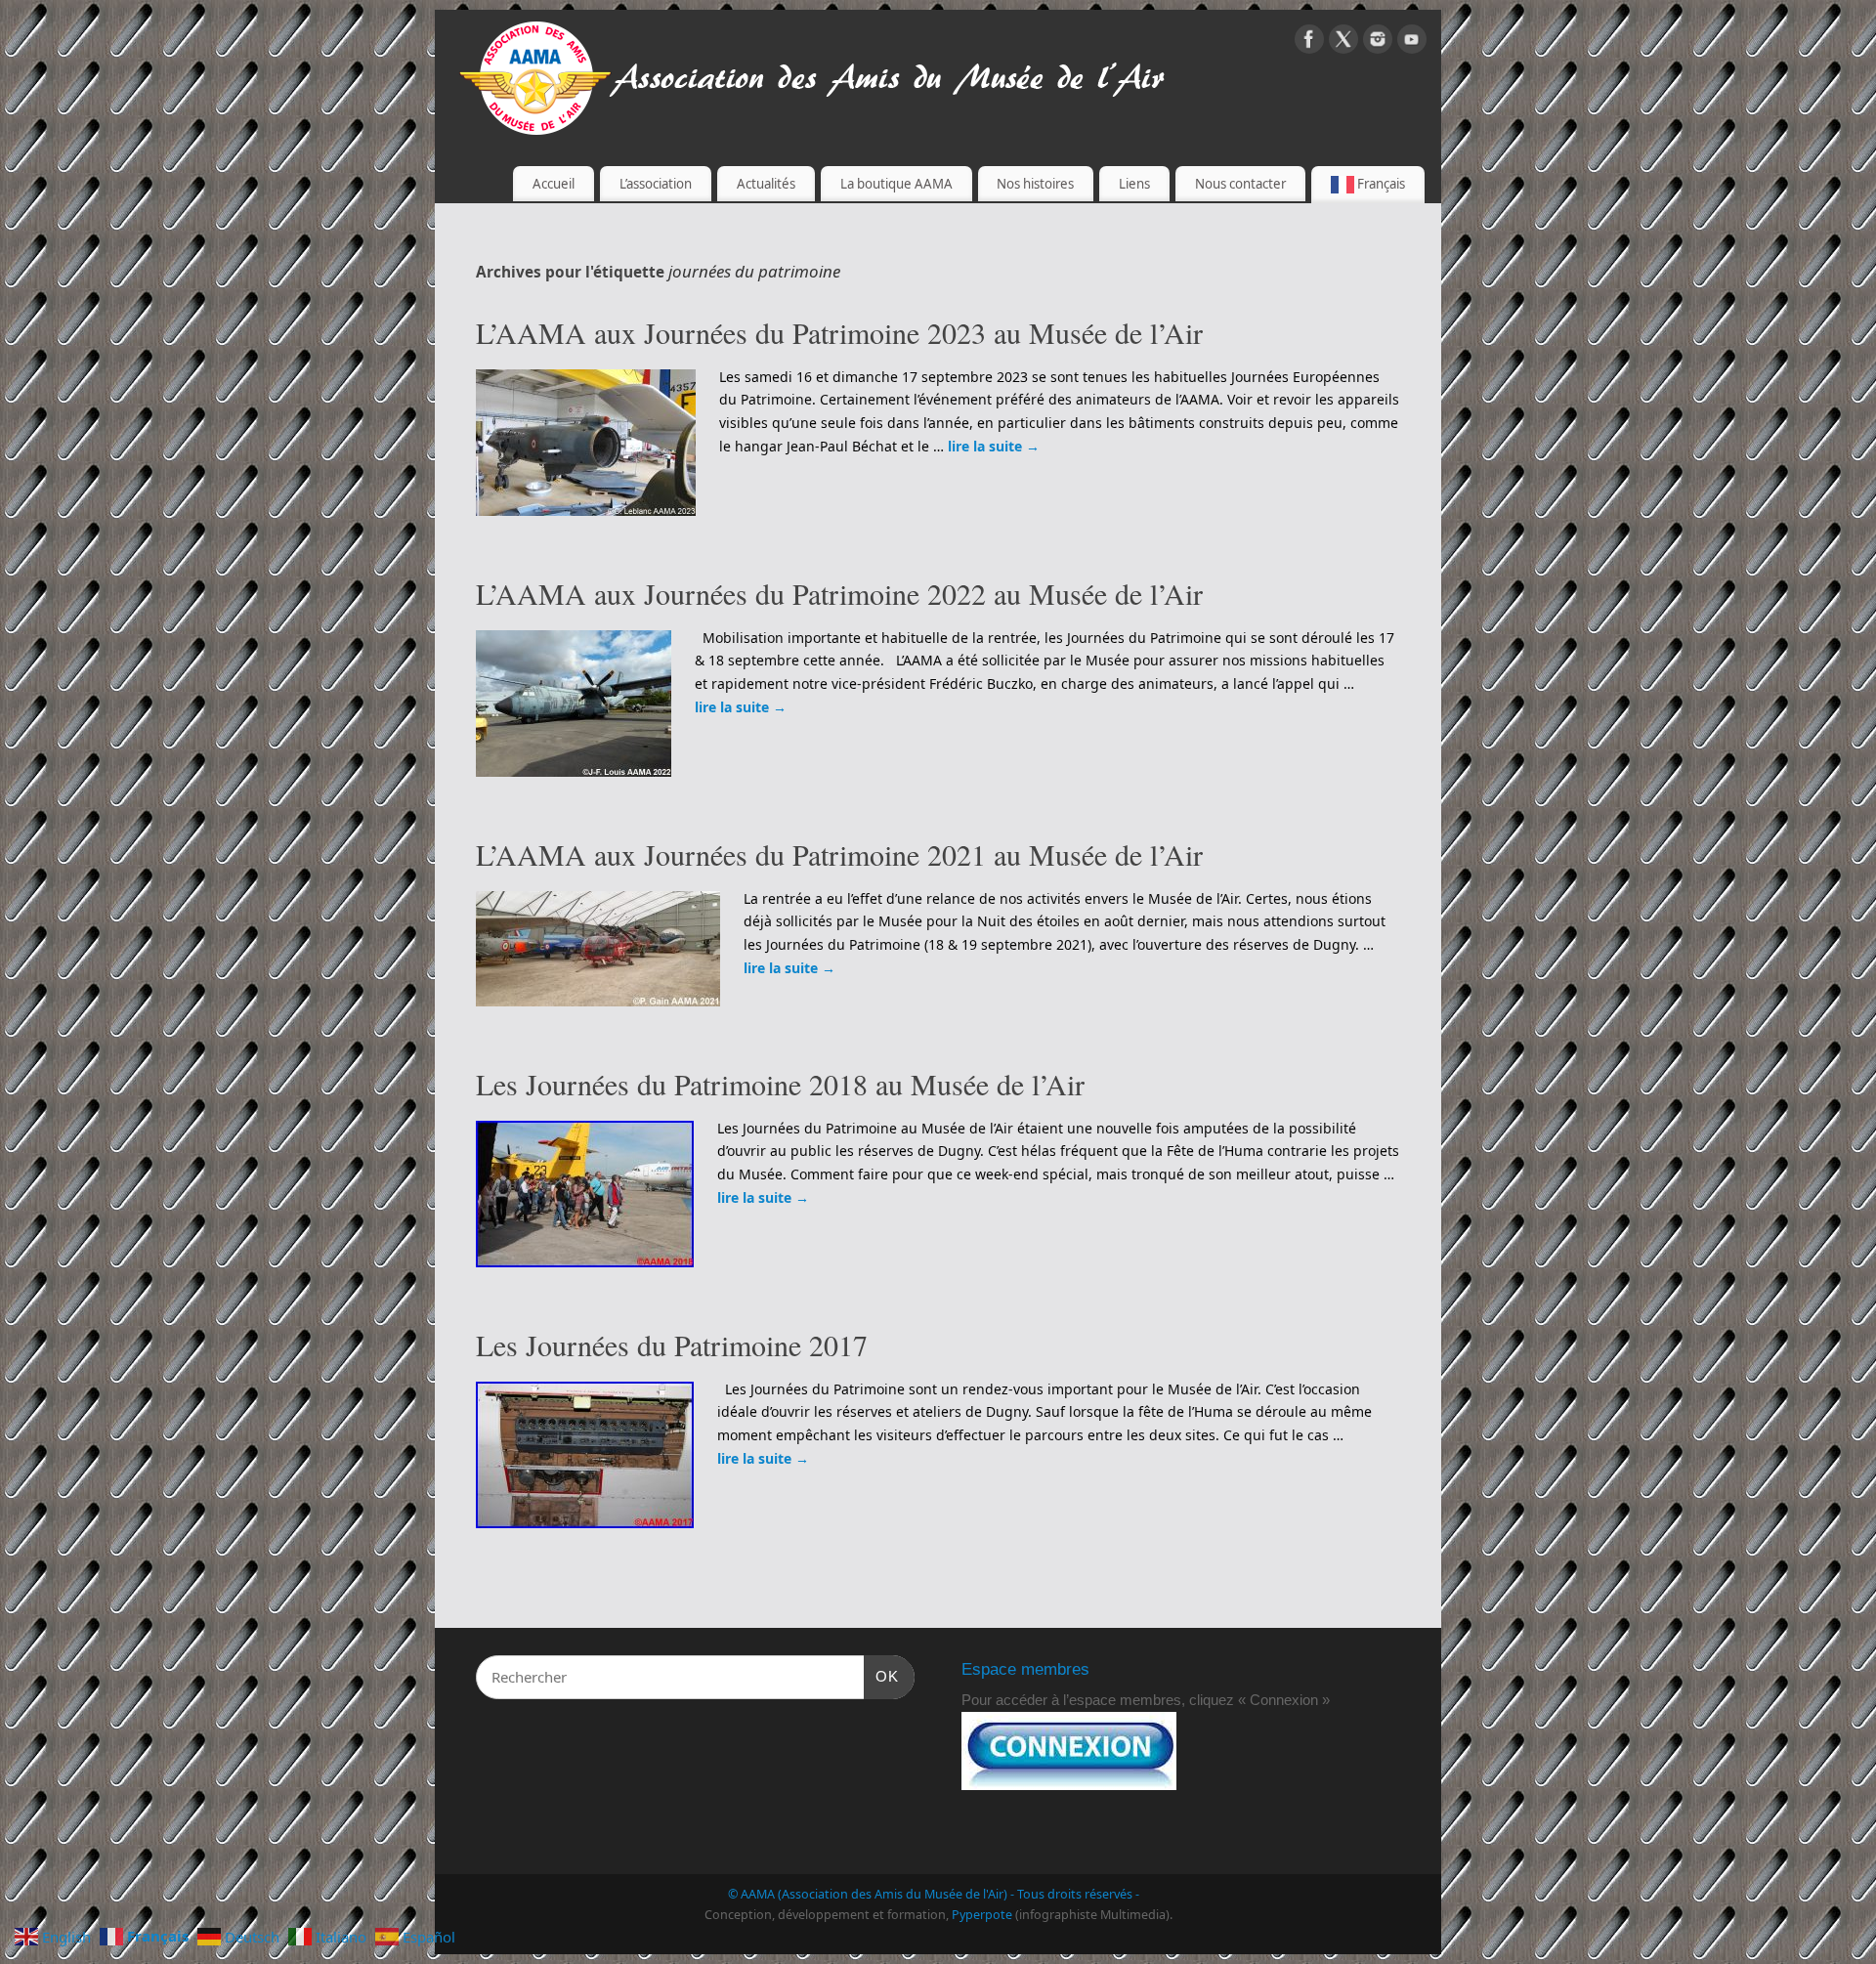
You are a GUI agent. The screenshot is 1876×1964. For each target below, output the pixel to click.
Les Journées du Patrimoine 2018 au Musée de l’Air (780, 1084)
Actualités (766, 184)
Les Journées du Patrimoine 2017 (672, 1345)
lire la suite (994, 446)
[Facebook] (1309, 43)
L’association (656, 184)
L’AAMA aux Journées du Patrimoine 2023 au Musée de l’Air (839, 332)
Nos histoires (1035, 184)
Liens (1134, 184)
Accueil (554, 184)
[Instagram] (1378, 43)
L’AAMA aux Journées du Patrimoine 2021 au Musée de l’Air (839, 854)
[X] (1343, 43)
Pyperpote (982, 1915)
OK (881, 1676)
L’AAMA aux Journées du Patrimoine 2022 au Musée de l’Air (839, 593)
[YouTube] (1412, 43)
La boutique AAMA (896, 184)
